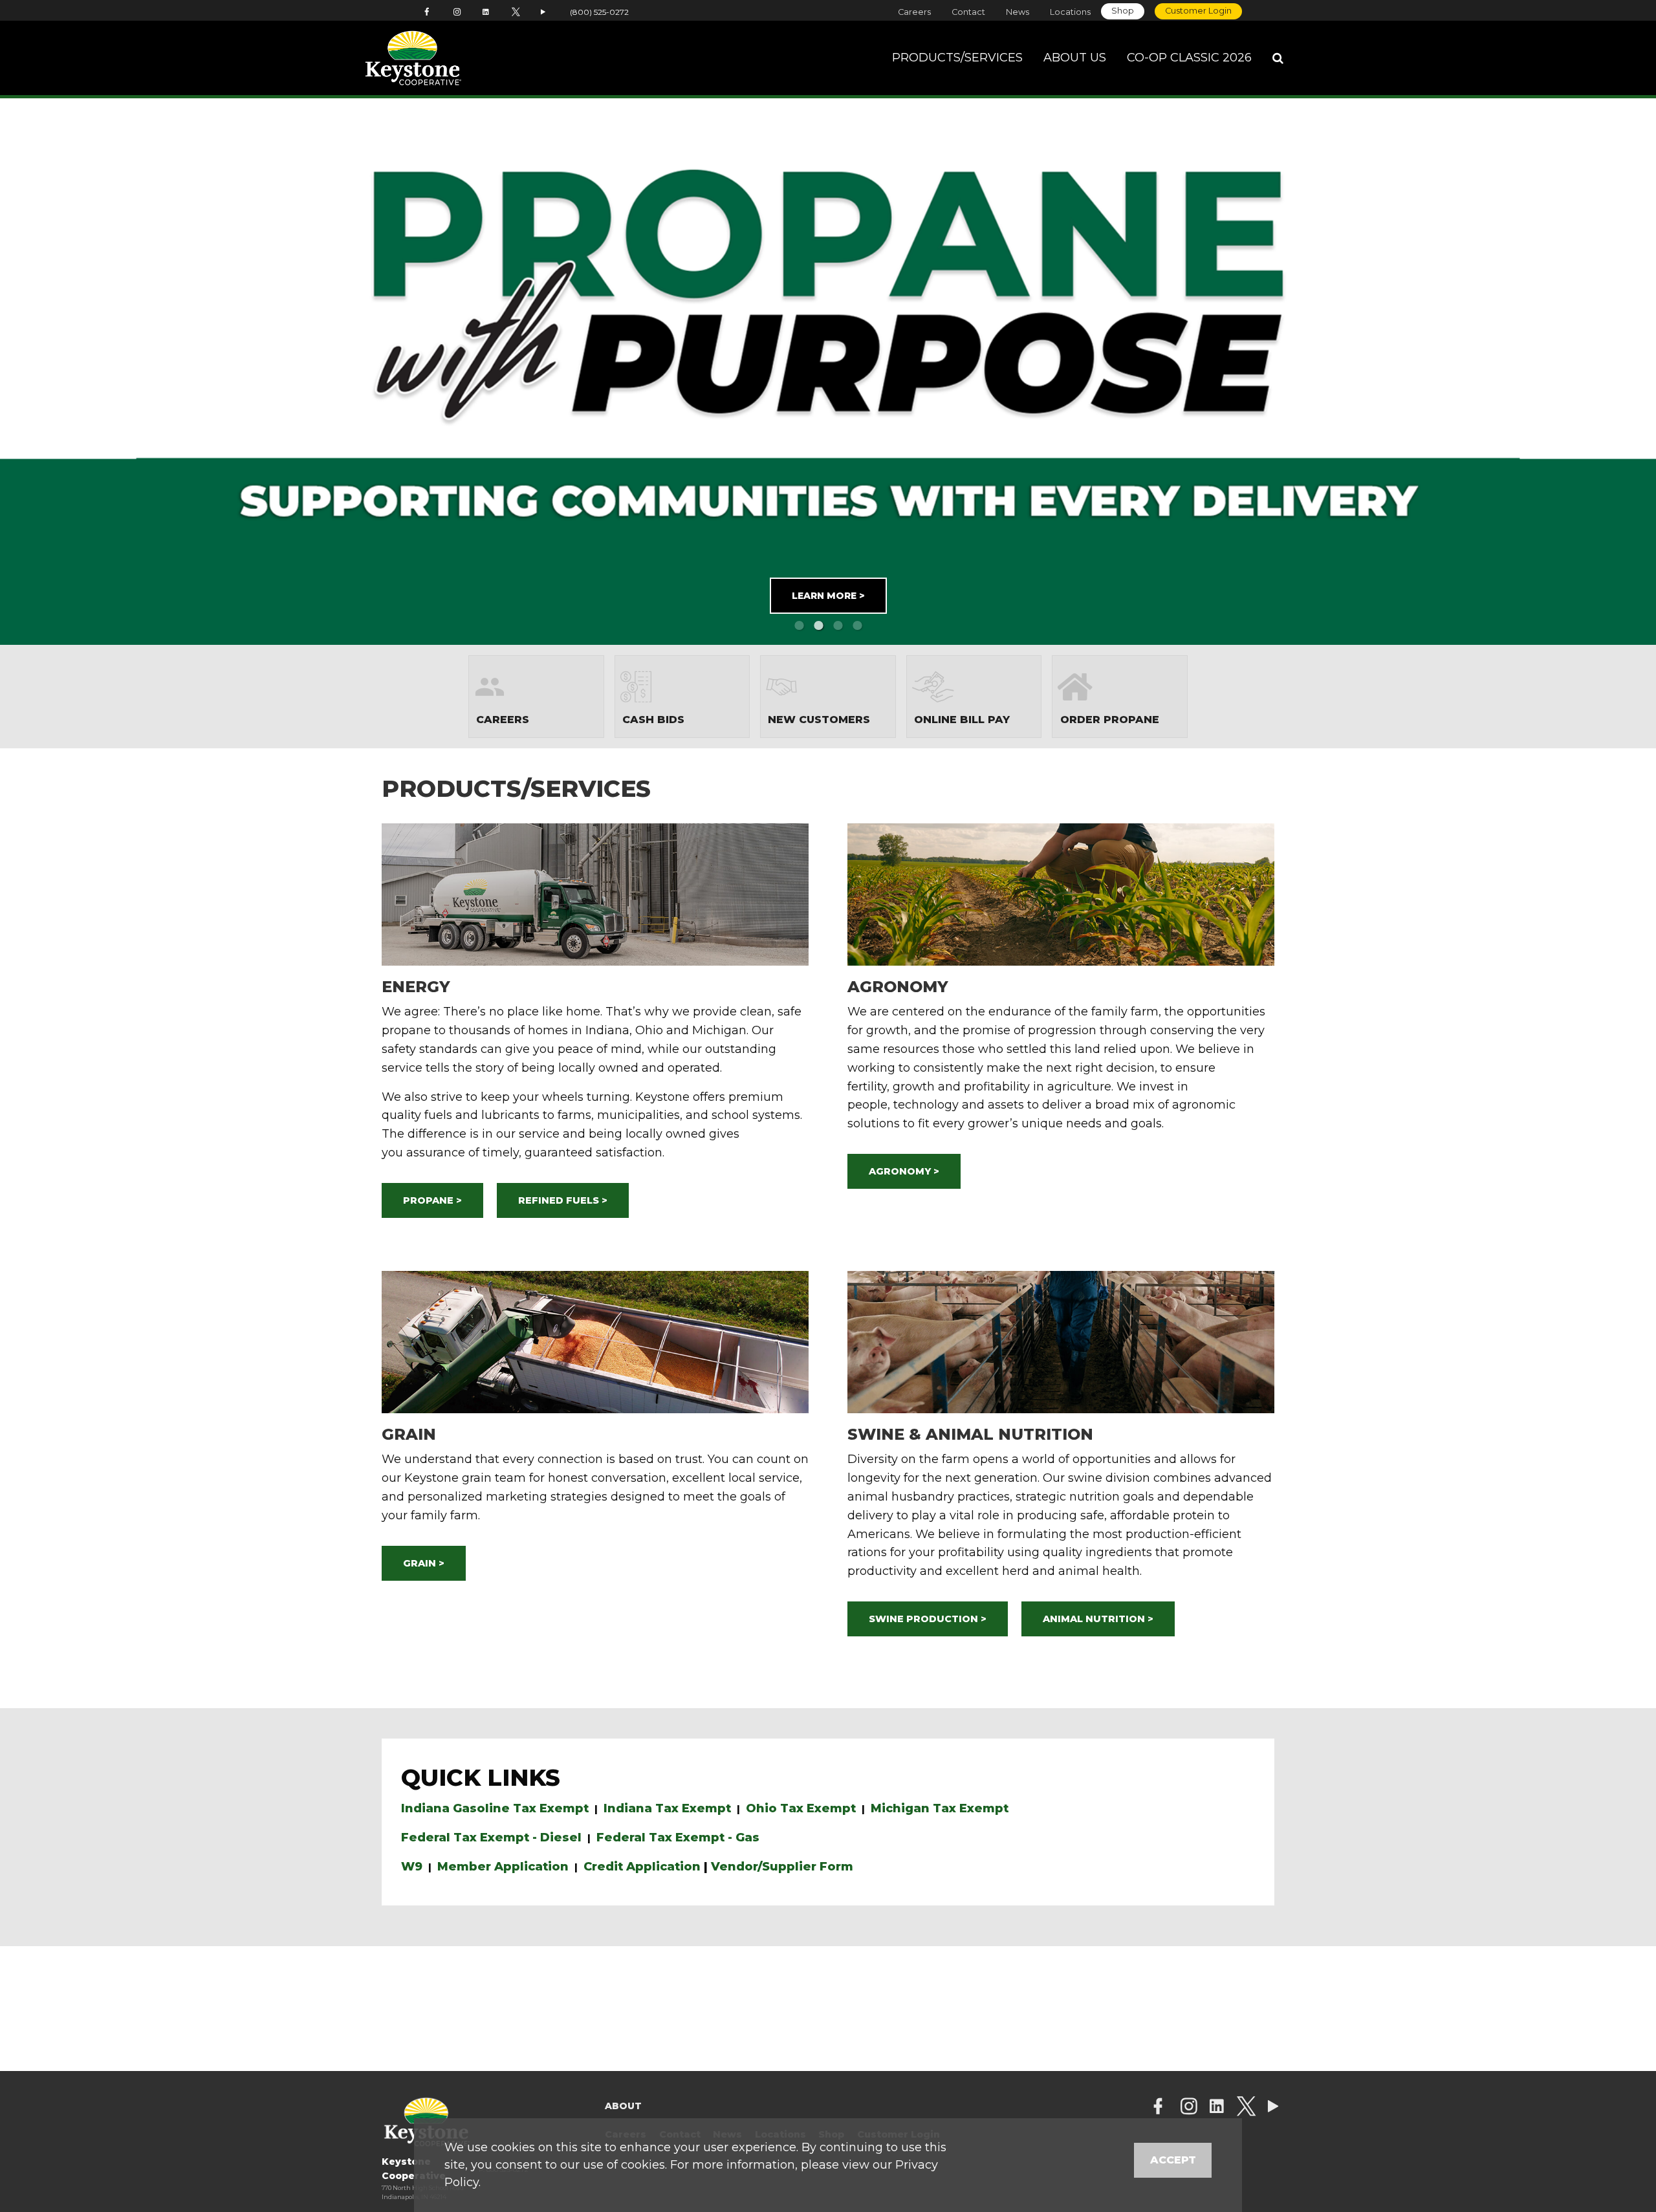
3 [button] (838, 625)
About (623, 2106)
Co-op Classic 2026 (1189, 58)
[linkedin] (1217, 2108)
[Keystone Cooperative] (454, 58)
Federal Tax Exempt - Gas (678, 1838)
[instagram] (1189, 2108)
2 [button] (818, 625)
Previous (98, 372)
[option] (828, 372)
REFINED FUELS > (563, 1200)
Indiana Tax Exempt (667, 1808)
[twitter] (1246, 2108)
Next (1558, 372)
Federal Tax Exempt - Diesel (491, 1838)
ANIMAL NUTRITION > (1098, 1619)
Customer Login (1198, 11)
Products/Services (957, 58)
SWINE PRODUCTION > (928, 1619)
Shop (1123, 11)
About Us (1075, 58)
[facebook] (1158, 2108)
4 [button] (857, 625)
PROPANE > (432, 1200)
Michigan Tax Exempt (940, 1808)
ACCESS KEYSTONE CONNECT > (960, 585)
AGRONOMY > (904, 1171)
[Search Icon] (1278, 58)
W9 (412, 1867)
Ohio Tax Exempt (801, 1808)
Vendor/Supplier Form (782, 1867)
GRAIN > (424, 1563)
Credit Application (642, 1867)
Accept (1173, 2160)
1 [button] (799, 625)
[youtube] (1273, 2108)
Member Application (503, 1867)
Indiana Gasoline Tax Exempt (495, 1808)
